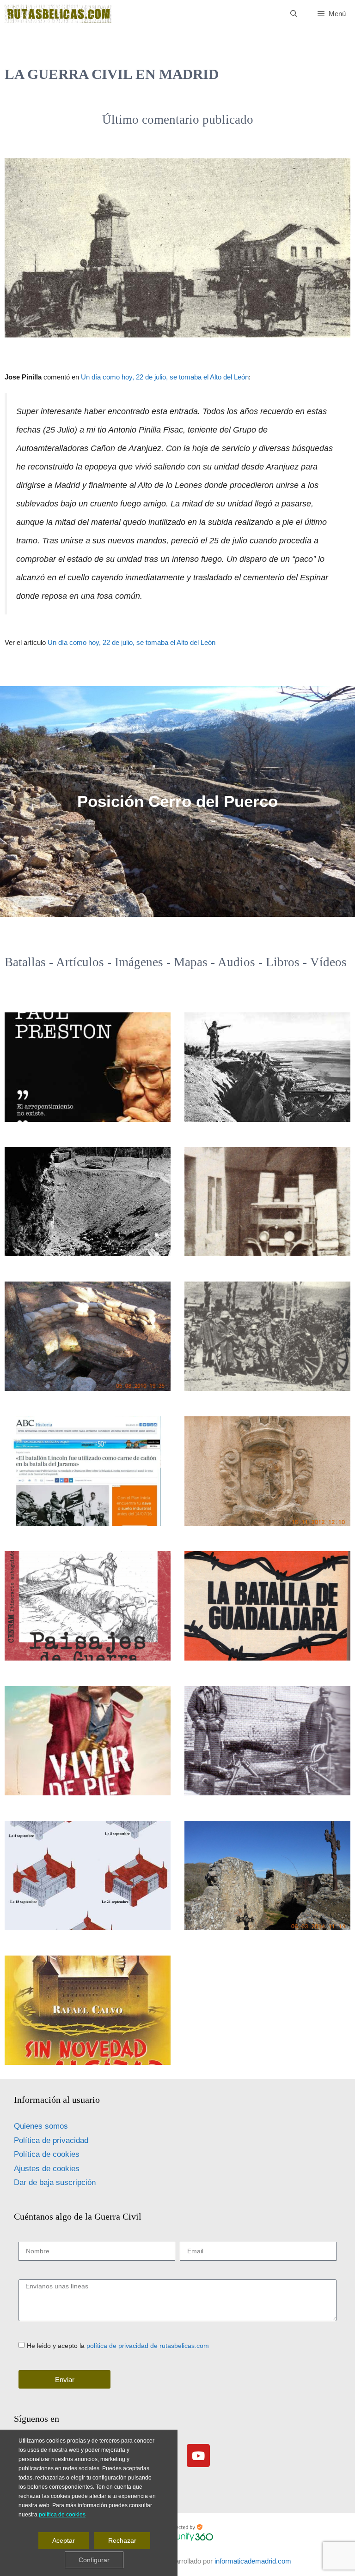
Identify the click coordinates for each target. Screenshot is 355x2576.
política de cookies (62, 2515)
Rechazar (122, 2541)
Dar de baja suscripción (55, 2182)
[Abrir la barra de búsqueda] (293, 14)
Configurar (94, 2560)
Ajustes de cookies (47, 2169)
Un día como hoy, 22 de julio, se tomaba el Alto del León (165, 377)
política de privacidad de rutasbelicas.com (148, 2346)
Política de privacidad (51, 2140)
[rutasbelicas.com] (58, 14)
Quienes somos (41, 2126)
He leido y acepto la (118, 2346)
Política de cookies (47, 2154)
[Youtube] (198, 2456)
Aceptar (64, 2541)
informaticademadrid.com (253, 2561)
